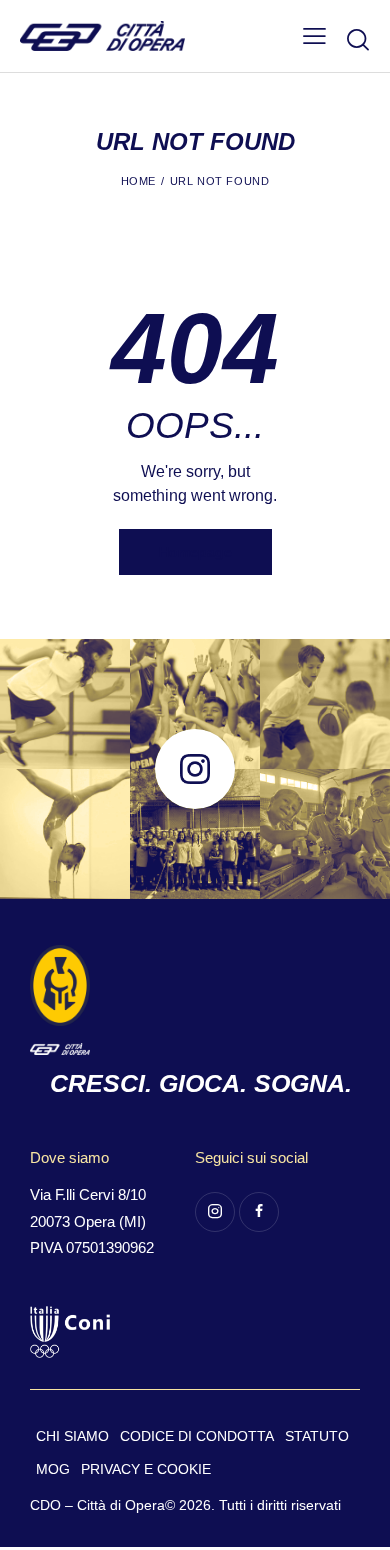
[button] (314, 36)
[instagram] (215, 1212)
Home (138, 181)
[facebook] (259, 1212)
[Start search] (358, 39)
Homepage (195, 552)
